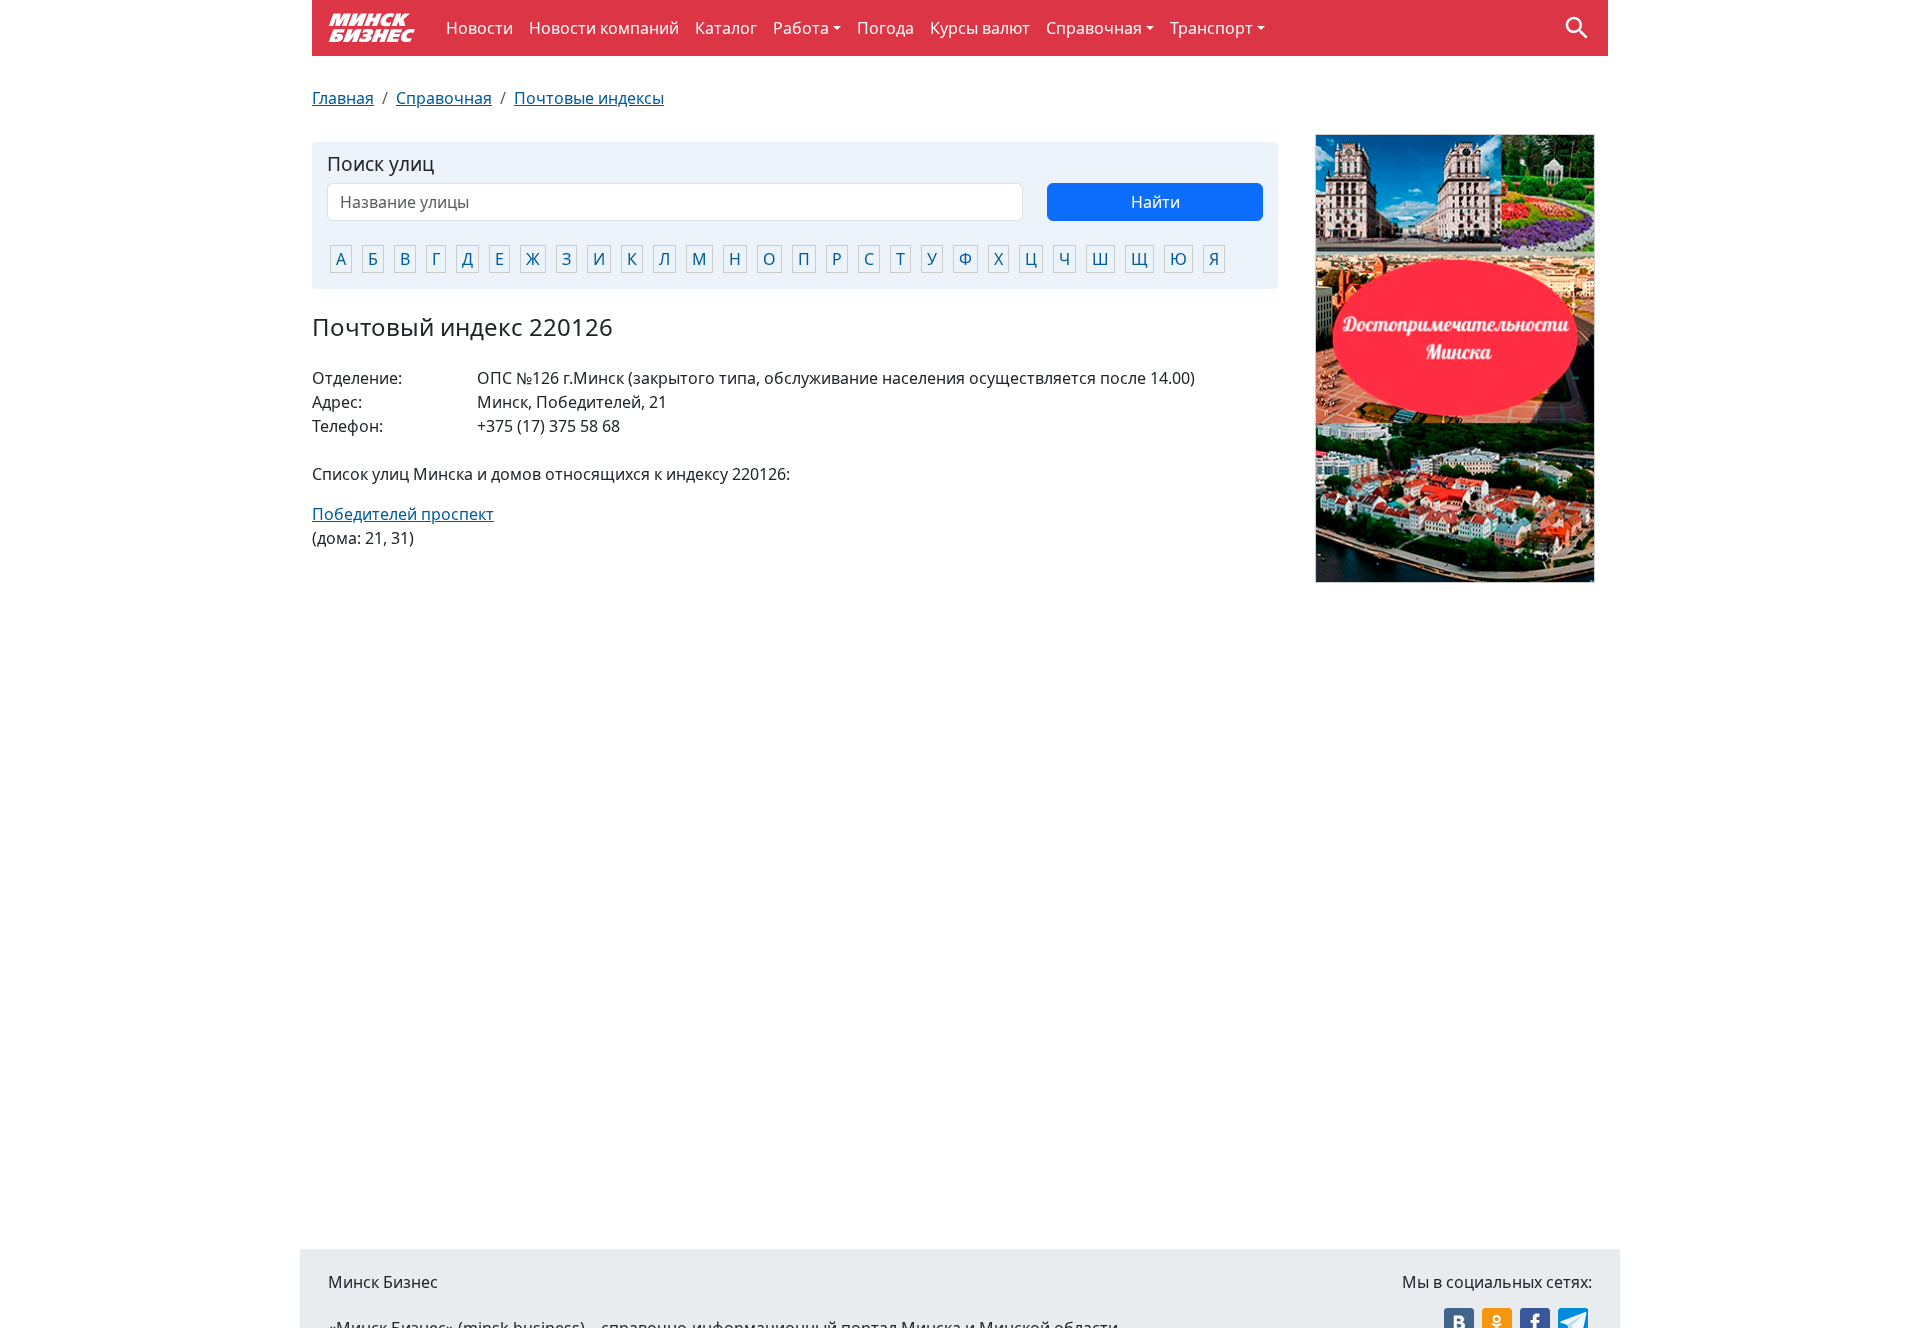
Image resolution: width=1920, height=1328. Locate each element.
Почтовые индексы (589, 98)
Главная (343, 98)
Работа (801, 28)
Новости (479, 28)
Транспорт (1211, 28)
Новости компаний (604, 28)
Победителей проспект (403, 514)
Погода (885, 28)
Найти (1155, 202)
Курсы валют (980, 28)
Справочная (1094, 28)
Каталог (726, 28)
